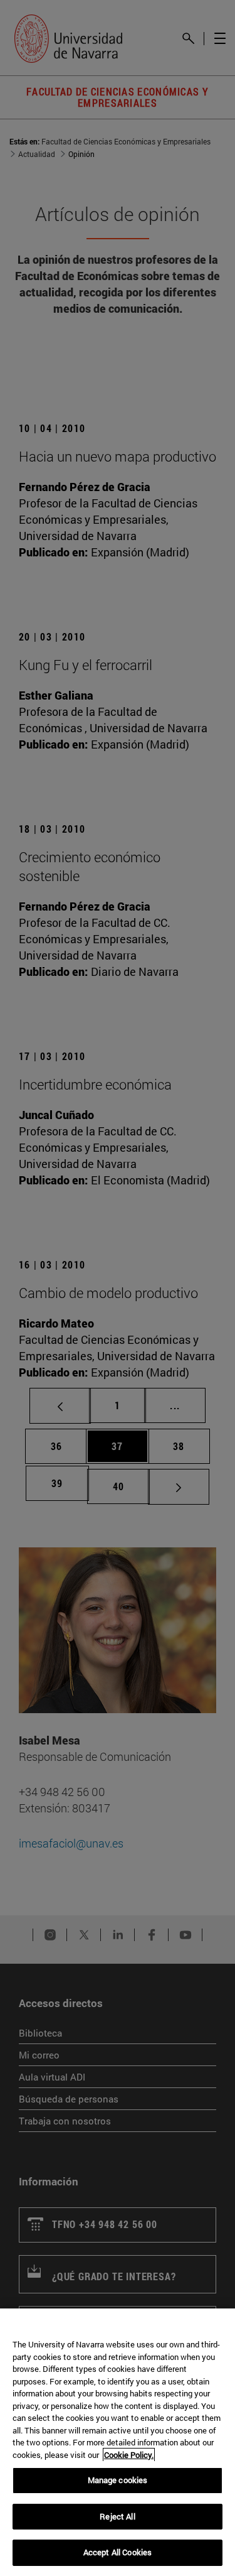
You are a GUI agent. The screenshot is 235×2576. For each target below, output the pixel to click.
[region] (118, 2442)
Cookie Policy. (129, 2455)
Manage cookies (118, 2480)
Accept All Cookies (118, 2552)
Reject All (117, 2516)
